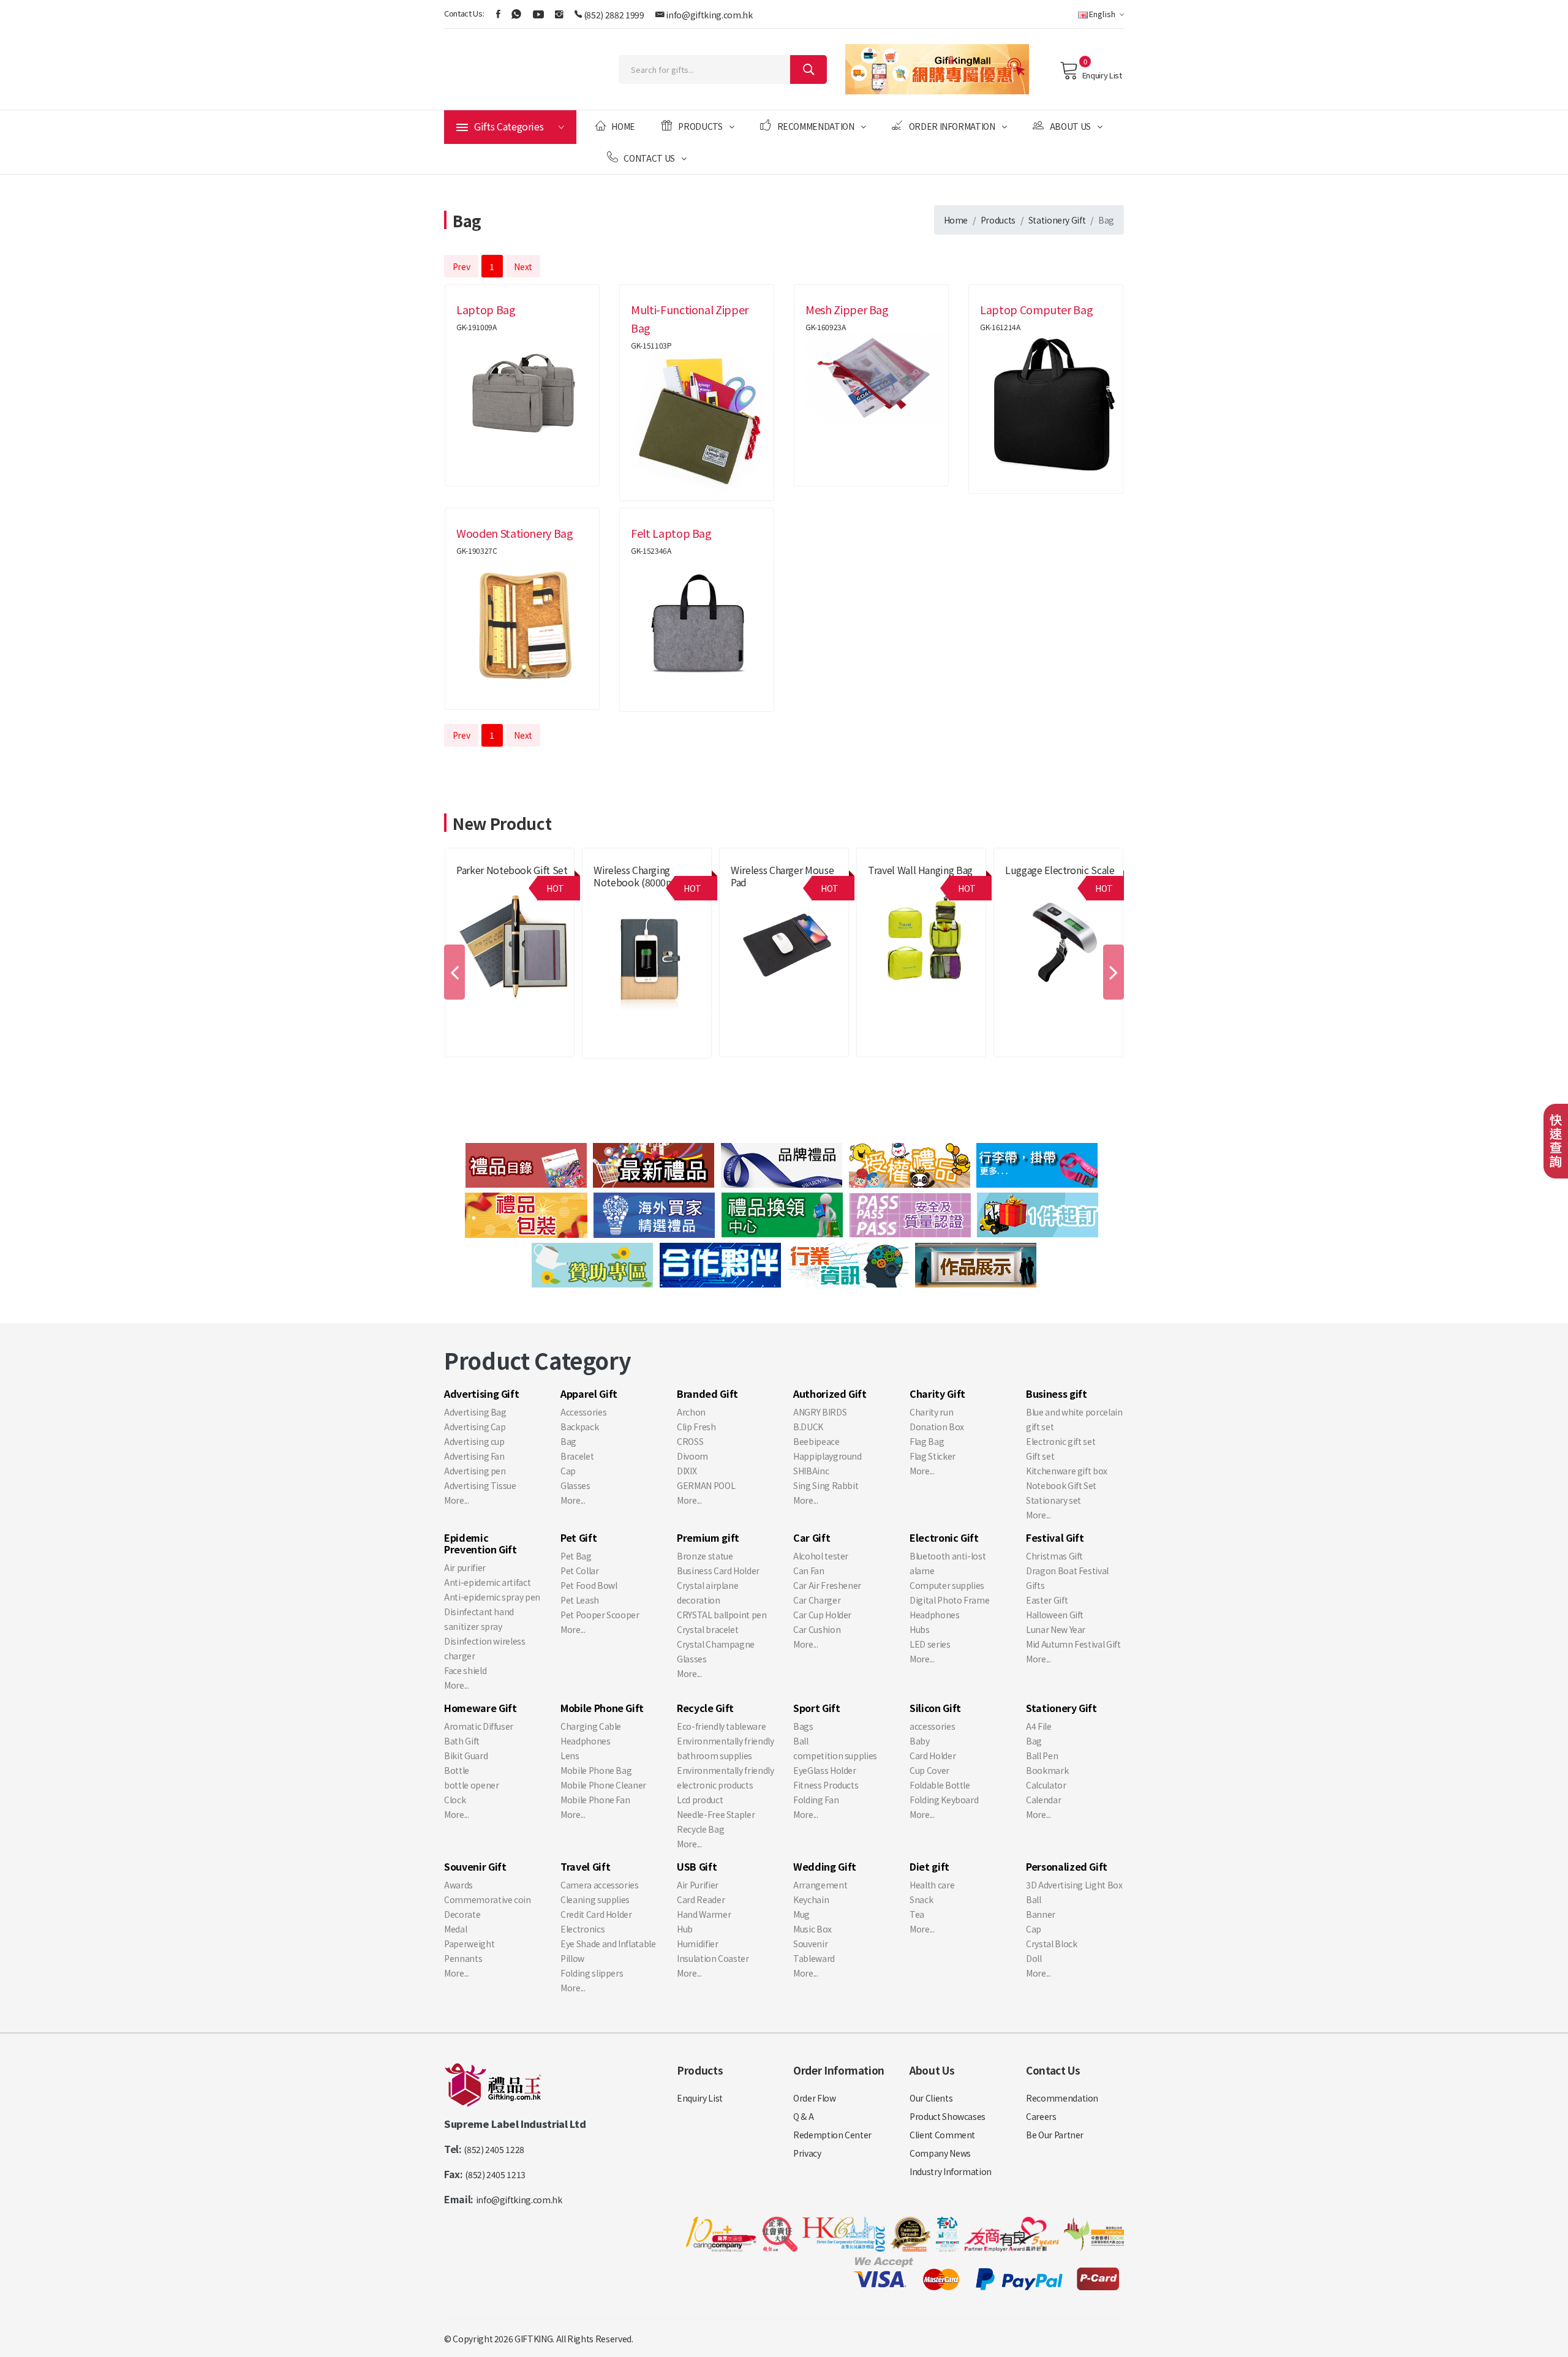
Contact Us (649, 158)
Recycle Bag (700, 1829)
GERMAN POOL (706, 1485)
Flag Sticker (933, 1456)
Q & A (803, 2116)
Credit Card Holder (596, 1914)
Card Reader (701, 1899)
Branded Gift (480, 884)
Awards (458, 1885)
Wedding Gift (825, 1866)
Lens (570, 1755)
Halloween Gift (1055, 1615)
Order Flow (815, 2098)
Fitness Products (826, 1785)
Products (700, 126)
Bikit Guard (466, 1755)
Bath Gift (462, 1741)
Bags (803, 1726)
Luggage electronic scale (1060, 870)
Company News (940, 2153)
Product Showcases (948, 2116)
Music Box (812, 1929)
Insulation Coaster (713, 1958)
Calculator (1046, 1785)
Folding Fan (816, 1800)
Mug (801, 1914)
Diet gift (929, 1866)
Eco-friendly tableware (721, 1726)
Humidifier (698, 1944)
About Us (1070, 126)
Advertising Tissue (480, 1485)
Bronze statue (705, 1556)
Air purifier (465, 1567)
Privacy (807, 2153)
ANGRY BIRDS (820, 1412)
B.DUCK (808, 1427)
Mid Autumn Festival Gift (1073, 1644)
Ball (801, 1741)
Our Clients (931, 2098)
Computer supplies (947, 1585)
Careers (1041, 2116)
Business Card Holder (718, 1571)
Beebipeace (816, 1441)
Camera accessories (600, 1885)
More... (457, 1500)
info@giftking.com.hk (709, 15)
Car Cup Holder (822, 1615)
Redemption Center (832, 2135)
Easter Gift (1047, 1600)
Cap (568, 1471)
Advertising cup (474, 1441)
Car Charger (817, 1600)
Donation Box (937, 1427)
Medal (455, 1929)
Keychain (811, 1899)
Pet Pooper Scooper (600, 1615)
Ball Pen (1042, 1755)
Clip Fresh (696, 1427)
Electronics (582, 1929)
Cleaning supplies (595, 1899)
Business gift (1056, 1393)
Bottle (457, 1770)
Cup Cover (929, 1770)
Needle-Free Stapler (716, 1814)
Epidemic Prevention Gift (481, 1543)
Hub (685, 1929)
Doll (1034, 1958)
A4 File (1039, 1726)
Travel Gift (888, 884)
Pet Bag (576, 1556)
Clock (455, 1800)
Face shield (465, 1670)
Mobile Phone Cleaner (603, 1785)
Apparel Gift (589, 1393)
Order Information (952, 126)
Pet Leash (580, 1600)
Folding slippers (592, 1973)
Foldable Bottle (940, 1785)
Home (623, 126)
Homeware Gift (480, 1708)
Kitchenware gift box (1067, 1471)
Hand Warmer (704, 1914)
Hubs (920, 1629)
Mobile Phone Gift (763, 896)
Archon (691, 1412)
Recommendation (816, 126)
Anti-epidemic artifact (487, 1582)
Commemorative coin (488, 1899)
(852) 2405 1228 (494, 2149)
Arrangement (820, 1885)
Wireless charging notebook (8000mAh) (641, 876)
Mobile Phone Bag (596, 1770)
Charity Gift (937, 1393)
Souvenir (810, 1944)
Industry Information (951, 2171)
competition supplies (835, 1755)
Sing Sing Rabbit (826, 1485)
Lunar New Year (1056, 1629)
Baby (920, 1741)
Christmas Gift (1054, 1556)
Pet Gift (579, 1537)
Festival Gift (1055, 1537)
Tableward (814, 1958)
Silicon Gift (935, 1708)
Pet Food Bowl (589, 1585)
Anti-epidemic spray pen (492, 1597)
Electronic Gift (944, 1537)
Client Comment (942, 2135)
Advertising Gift (481, 1393)
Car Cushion (817, 1629)
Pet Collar (580, 1571)
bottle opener (471, 1785)
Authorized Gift (830, 1393)
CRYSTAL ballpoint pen (722, 1615)
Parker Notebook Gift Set (512, 870)
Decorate (462, 1914)
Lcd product (700, 1800)
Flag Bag (927, 1441)
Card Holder (933, 1755)
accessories (932, 1726)
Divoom (692, 1456)
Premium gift (617, 896)
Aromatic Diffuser (479, 1726)
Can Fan (809, 1571)
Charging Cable (591, 1726)
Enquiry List (1102, 75)
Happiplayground (827, 1456)
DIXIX (687, 1471)
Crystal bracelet (707, 1629)
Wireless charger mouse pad (782, 876)
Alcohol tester (821, 1556)
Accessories (583, 1412)
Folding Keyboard (944, 1800)
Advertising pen (475, 1471)
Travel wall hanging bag (920, 870)
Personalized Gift (1067, 1866)
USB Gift (697, 1866)
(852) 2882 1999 (614, 15)
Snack (921, 1899)
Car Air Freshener (827, 1585)
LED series (930, 1644)
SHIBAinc (811, 1471)
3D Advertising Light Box (1074, 1885)
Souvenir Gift (475, 1866)
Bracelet (577, 1456)
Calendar (1043, 1800)
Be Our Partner (1055, 2135)
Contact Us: (464, 13)
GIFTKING (533, 2339)
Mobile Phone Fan (595, 1800)
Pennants (463, 1958)
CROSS (690, 1441)
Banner (1041, 1914)
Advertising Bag (475, 1412)
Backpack (579, 1427)
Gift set (1040, 1456)
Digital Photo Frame (949, 1600)
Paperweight (469, 1944)
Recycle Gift (705, 1708)
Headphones (935, 1615)
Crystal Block (1051, 1944)
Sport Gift (817, 1708)
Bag (568, 1441)
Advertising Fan (474, 1456)
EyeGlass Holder (825, 1770)
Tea (917, 1914)
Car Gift (812, 1537)
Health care (932, 1885)
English (1102, 14)
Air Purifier (698, 1885)
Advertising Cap (475, 1427)
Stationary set (1053, 1500)
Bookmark (1047, 1770)
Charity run (931, 1412)
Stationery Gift (1057, 220)
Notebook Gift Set (1061, 1485)
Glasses (575, 1485)
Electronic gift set (1061, 1441)
